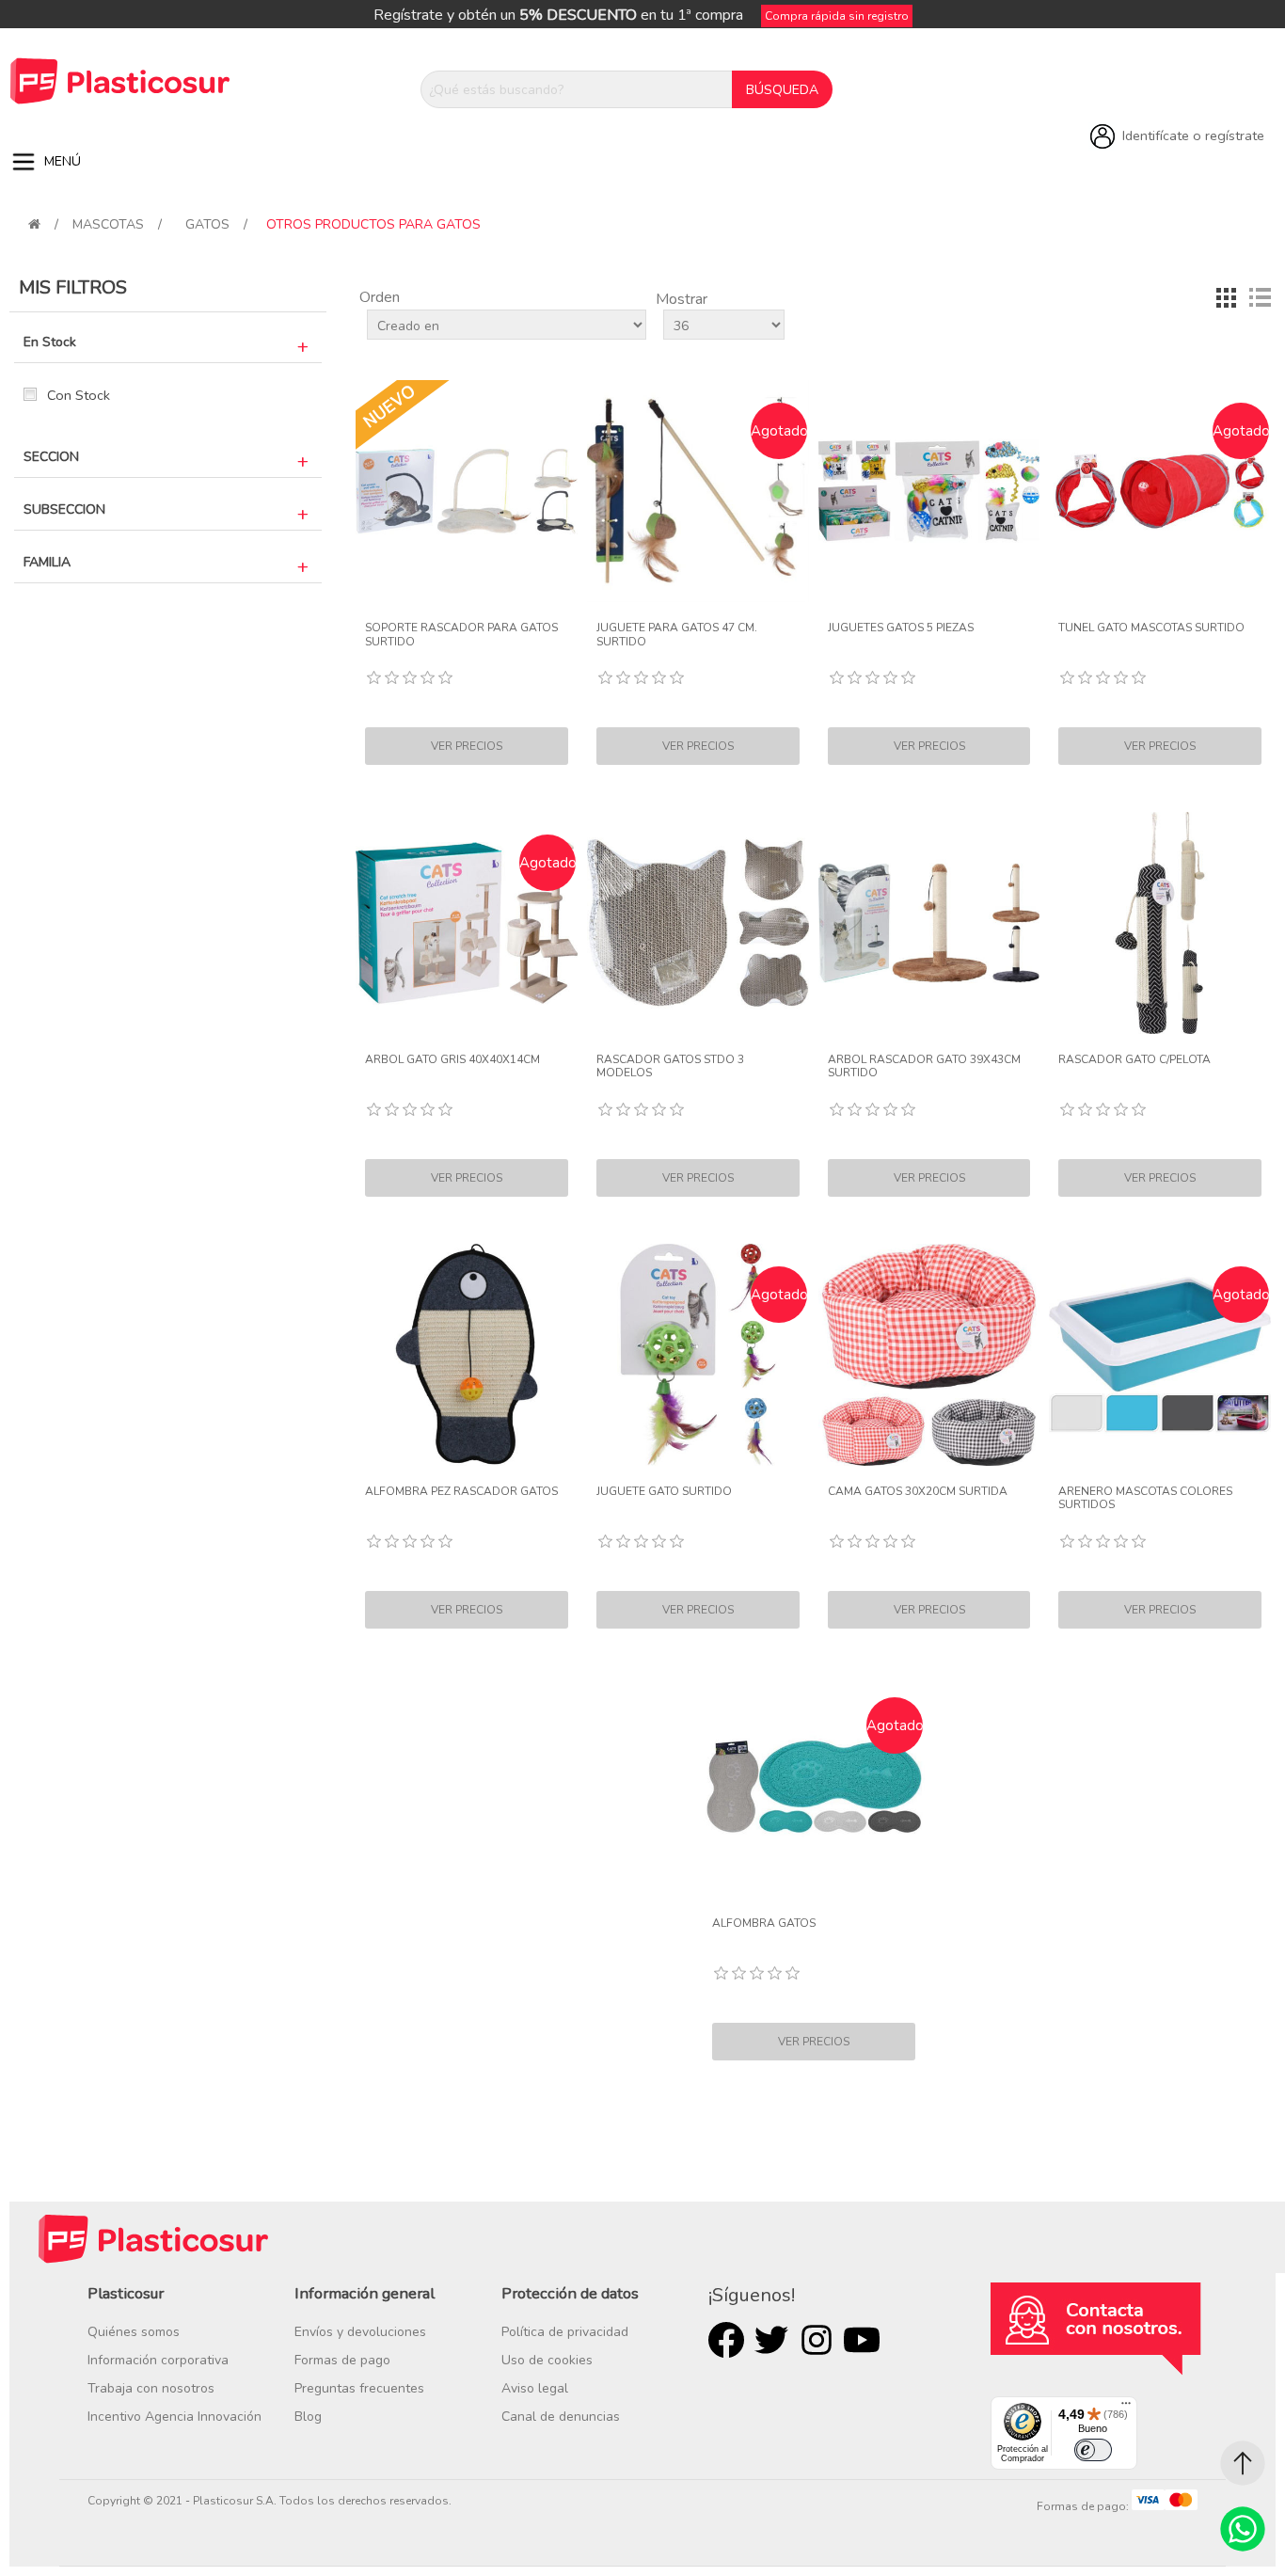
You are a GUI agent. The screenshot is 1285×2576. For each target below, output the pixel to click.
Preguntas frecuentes (359, 2388)
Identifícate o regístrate (1193, 135)
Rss (817, 2340)
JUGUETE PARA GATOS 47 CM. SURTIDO (677, 635)
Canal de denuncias (561, 2417)
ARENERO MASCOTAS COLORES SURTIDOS (1145, 1498)
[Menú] (1126, 2408)
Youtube (862, 2340)
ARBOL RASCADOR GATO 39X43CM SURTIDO (924, 1066)
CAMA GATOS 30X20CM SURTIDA (918, 1491)
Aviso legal (535, 2388)
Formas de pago (342, 2360)
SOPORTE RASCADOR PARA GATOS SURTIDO (461, 635)
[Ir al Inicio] (1243, 2463)
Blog (308, 2417)
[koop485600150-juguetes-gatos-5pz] (929, 491)
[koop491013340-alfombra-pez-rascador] (467, 1355)
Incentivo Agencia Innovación (175, 2417)
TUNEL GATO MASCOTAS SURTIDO (1151, 628)
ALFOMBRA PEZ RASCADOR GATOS (461, 1491)
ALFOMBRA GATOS (764, 1923)
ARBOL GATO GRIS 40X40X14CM (452, 1059)
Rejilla (1226, 297)
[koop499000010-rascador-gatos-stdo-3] (698, 923)
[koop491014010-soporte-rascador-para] (467, 491)
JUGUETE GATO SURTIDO (664, 1491)
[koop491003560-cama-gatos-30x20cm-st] (929, 1355)
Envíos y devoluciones (360, 2332)
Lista (1260, 297)
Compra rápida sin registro (837, 16)
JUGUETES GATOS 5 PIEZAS (901, 628)
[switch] (1093, 2450)
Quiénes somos (134, 2332)
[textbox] (577, 89)
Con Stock (79, 395)
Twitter (771, 2340)
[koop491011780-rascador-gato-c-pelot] (1160, 923)
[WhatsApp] (1243, 2529)
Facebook (726, 2340)
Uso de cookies (547, 2360)
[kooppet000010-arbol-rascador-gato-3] (929, 923)
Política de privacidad (565, 2332)
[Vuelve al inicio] (34, 224)
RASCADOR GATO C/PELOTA (1134, 1059)
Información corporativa (158, 2360)
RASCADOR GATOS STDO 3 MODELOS (670, 1066)
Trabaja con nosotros (151, 2388)
